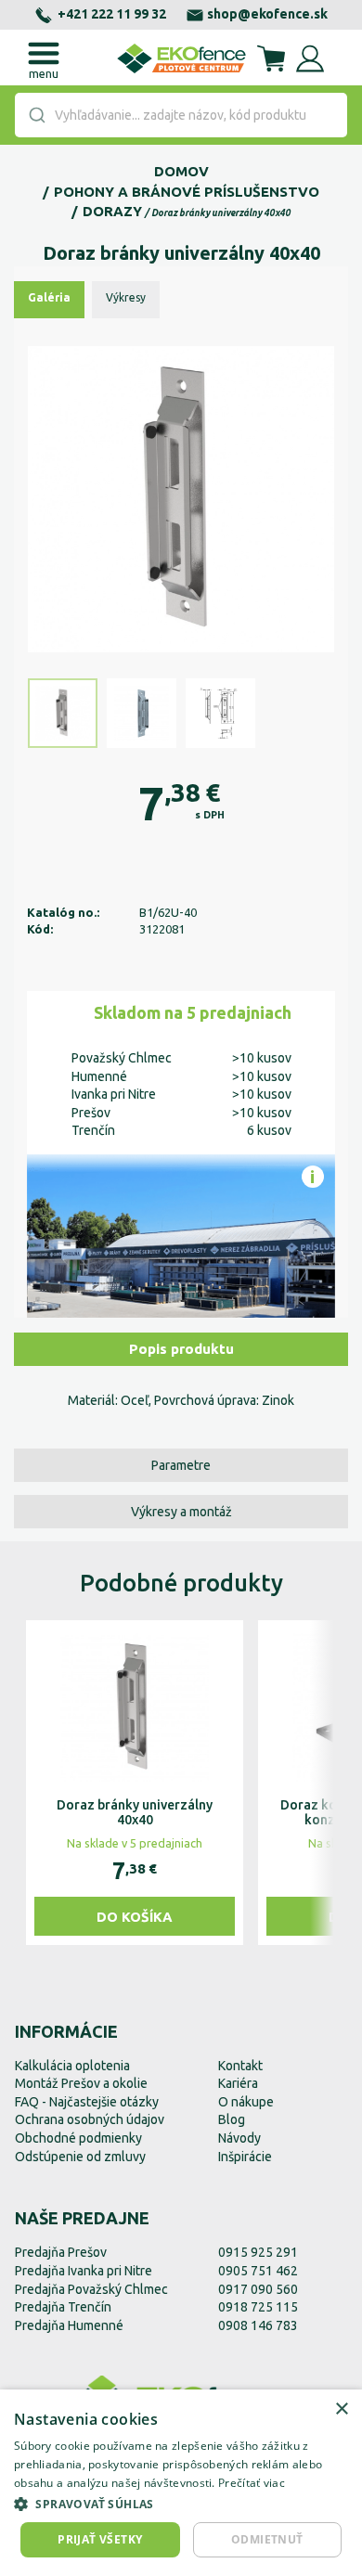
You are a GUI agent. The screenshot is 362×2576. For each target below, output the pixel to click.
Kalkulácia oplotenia (72, 2066)
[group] (135, 1783)
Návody (239, 2138)
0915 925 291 (258, 2252)
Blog (232, 2119)
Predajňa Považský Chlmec (91, 2289)
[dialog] (181, 2483)
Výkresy (126, 297)
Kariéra (238, 2083)
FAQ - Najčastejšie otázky (87, 2102)
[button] (181, 2504)
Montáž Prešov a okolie (81, 2083)
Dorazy (112, 211)
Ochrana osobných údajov (90, 2119)
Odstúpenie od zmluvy (80, 2157)
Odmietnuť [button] (267, 2539)
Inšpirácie (245, 2157)
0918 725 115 (258, 2307)
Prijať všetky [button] (100, 2539)
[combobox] (181, 115)
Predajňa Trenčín (63, 2307)
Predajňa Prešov (61, 2252)
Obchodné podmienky (78, 2138)
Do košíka (135, 1917)
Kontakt (240, 2066)
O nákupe (246, 2102)
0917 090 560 (258, 2289)
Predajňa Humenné (69, 2325)
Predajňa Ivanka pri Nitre (84, 2271)
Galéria (49, 297)
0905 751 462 (258, 2271)
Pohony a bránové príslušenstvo (187, 192)
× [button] (341, 2409)
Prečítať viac (252, 2483)
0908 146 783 (258, 2325)
